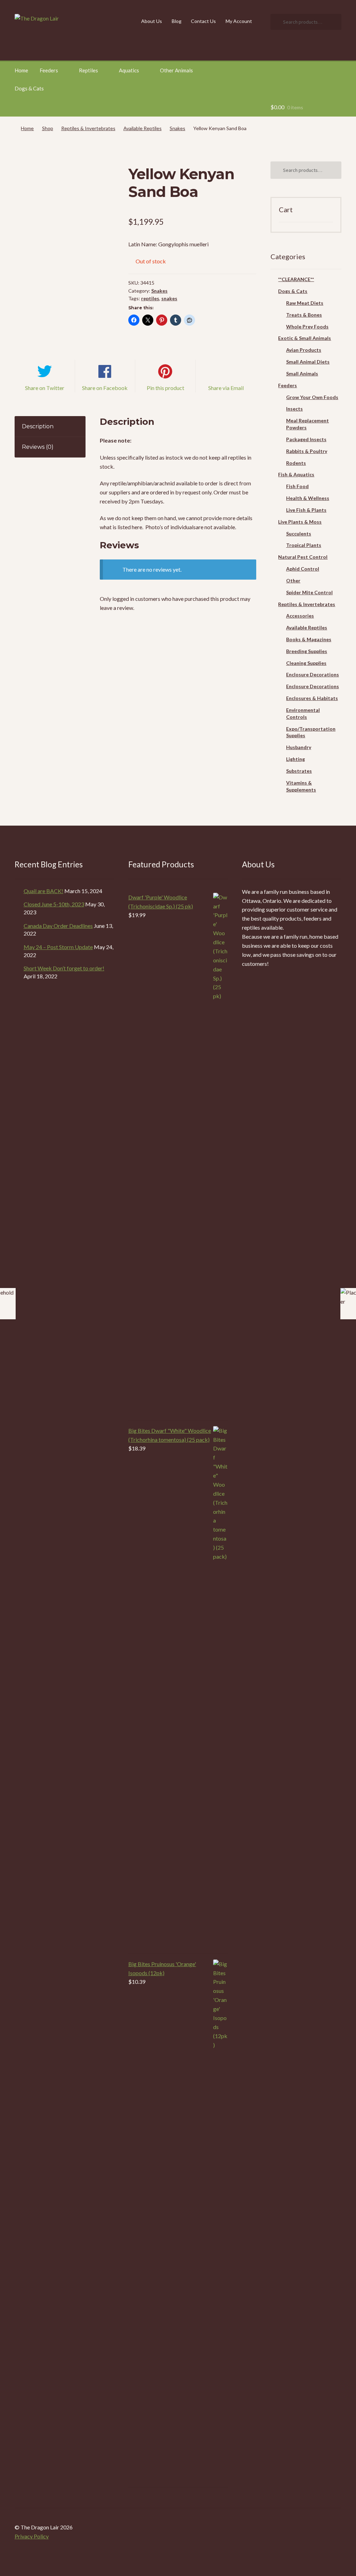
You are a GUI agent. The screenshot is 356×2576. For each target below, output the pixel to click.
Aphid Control (303, 569)
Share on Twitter (45, 388)
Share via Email (226, 388)
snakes (169, 298)
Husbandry (299, 747)
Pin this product (165, 388)
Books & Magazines (309, 639)
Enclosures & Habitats (312, 698)
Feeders (49, 70)
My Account (239, 21)
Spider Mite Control (309, 592)
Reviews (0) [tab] (38, 447)
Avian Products (304, 350)
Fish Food (297, 486)
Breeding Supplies (307, 651)
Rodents (296, 463)
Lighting (296, 759)
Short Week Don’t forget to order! (64, 968)
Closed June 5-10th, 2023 (54, 904)
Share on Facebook (105, 388)
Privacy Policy (32, 2536)
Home (21, 70)
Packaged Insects (306, 439)
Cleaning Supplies (306, 663)
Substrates (299, 771)
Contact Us (203, 21)
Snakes (177, 128)
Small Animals (302, 373)
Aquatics (129, 70)
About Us (152, 21)
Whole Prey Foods (307, 327)
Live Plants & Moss (300, 522)
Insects (294, 409)
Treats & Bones (304, 315)
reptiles (150, 298)
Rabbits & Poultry (307, 451)
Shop (48, 128)
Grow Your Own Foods (312, 397)
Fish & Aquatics (296, 474)
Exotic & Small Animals (305, 338)
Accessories (300, 616)
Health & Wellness (308, 498)
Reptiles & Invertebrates (88, 128)
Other (293, 581)
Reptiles (88, 70)
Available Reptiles (143, 128)
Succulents (299, 534)
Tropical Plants (304, 545)
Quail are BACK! (43, 891)
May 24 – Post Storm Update (58, 947)
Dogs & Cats (29, 88)
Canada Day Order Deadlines (58, 926)
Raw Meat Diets (305, 303)
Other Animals (176, 70)
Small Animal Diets (308, 362)
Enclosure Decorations (313, 674)
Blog (177, 21)
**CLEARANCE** (296, 279)
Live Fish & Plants (306, 510)
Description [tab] (38, 426)
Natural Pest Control (303, 557)
